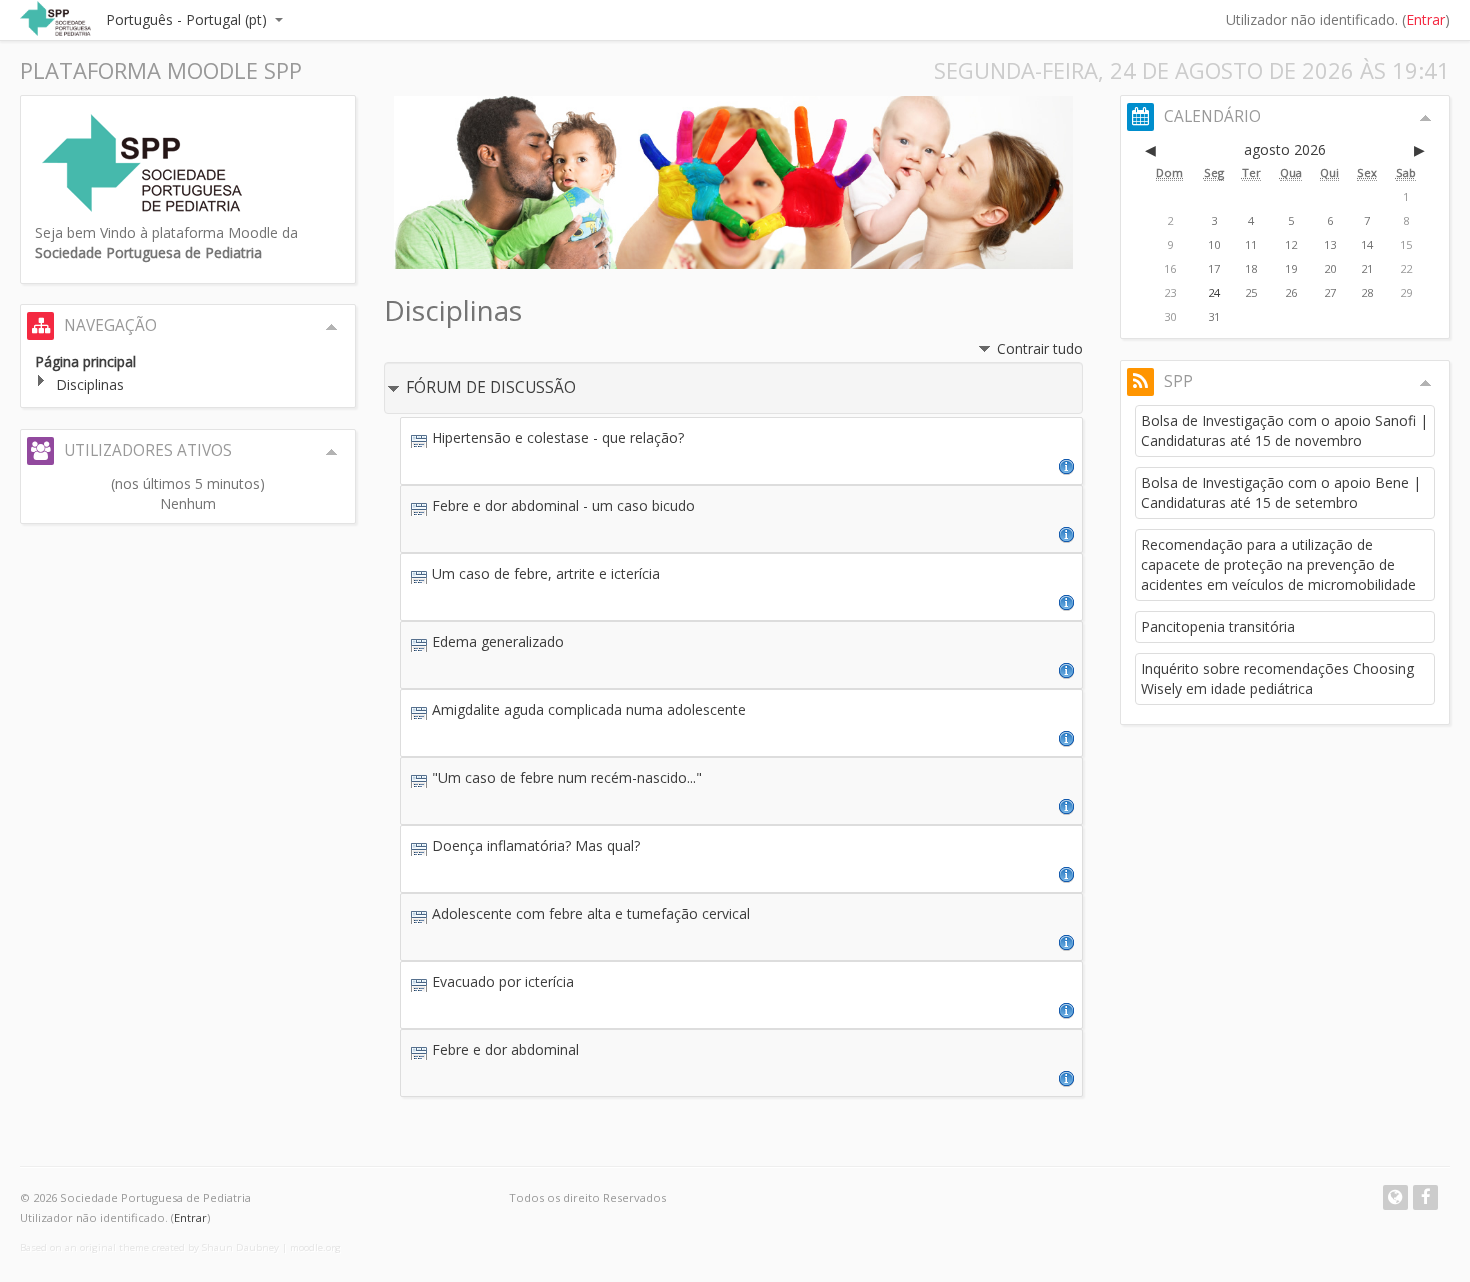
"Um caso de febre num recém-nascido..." (567, 777)
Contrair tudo (1040, 348)
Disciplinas (90, 384)
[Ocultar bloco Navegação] (332, 327)
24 (1214, 292)
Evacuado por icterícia (503, 981)
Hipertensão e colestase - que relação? (558, 437)
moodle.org (315, 1247)
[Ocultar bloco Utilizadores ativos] (332, 452)
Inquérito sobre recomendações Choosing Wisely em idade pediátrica (1277, 678)
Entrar (1425, 19)
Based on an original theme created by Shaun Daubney (149, 1247)
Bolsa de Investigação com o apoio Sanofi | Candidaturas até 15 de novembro (1284, 430)
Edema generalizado (498, 641)
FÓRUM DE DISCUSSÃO (491, 387)
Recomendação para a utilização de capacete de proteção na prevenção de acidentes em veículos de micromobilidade (1278, 564)
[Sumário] (1067, 465)
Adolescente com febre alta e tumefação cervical (591, 913)
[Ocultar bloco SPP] (1426, 383)
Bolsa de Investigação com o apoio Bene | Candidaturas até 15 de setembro (1281, 492)
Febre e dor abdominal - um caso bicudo (563, 505)
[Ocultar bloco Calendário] (1426, 118)
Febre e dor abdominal (505, 1049)
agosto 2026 (1285, 149)
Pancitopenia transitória (1218, 626)
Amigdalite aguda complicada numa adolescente (589, 709)
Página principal (85, 361)
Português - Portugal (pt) (186, 19)
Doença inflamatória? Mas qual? (536, 845)
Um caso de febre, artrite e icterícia (546, 573)
